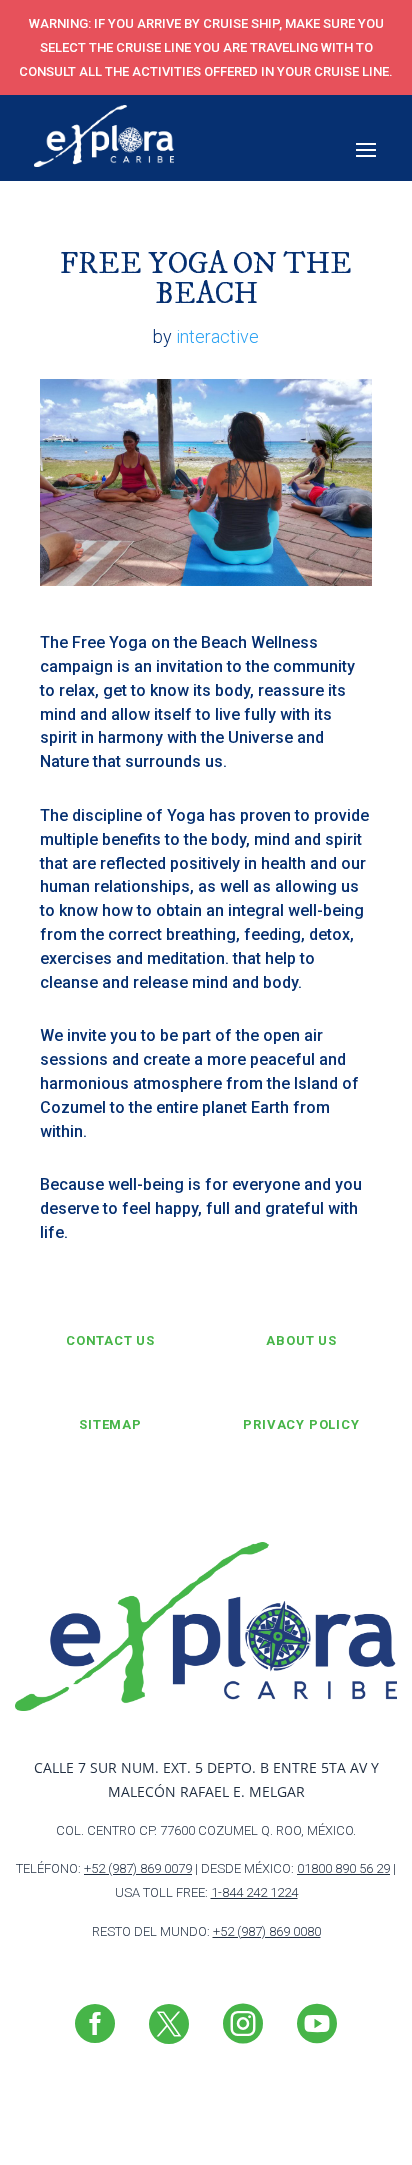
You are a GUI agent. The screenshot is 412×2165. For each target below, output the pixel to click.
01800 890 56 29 (343, 1868)
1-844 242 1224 (254, 1892)
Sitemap (110, 1424)
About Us (301, 1340)
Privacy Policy (301, 1424)
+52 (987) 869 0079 (138, 1868)
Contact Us (110, 1340)
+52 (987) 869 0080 (267, 1931)
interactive (217, 336)
